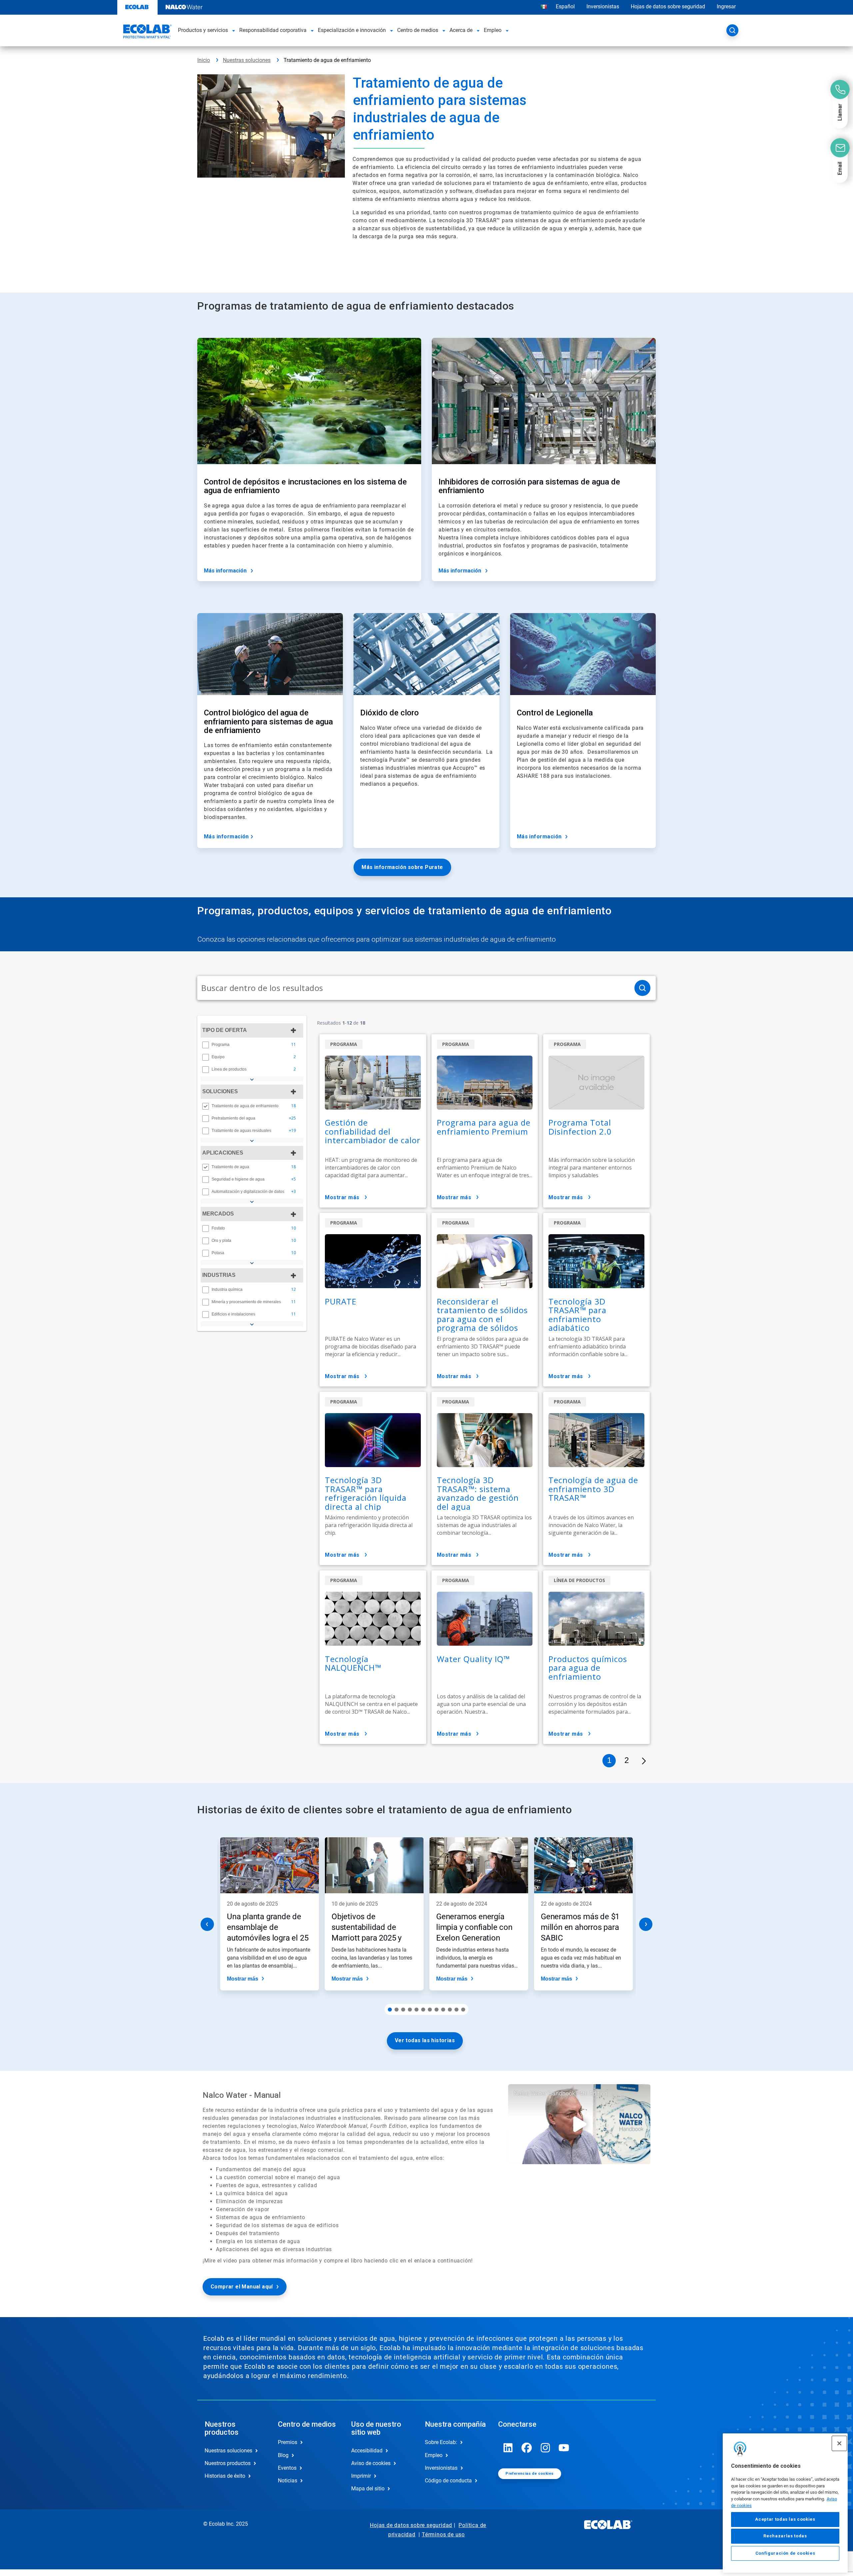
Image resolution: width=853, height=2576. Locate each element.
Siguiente (646, 1924)
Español (565, 6)
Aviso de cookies (371, 2463)
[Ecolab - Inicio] (147, 32)
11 (456, 2010)
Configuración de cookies (785, 2553)
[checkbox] (206, 1045)
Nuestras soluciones (247, 60)
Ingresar (726, 6)
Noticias (288, 2481)
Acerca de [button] (461, 30)
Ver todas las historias (425, 2040)
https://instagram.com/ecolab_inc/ (545, 2448)
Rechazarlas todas (785, 2536)
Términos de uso (443, 2535)
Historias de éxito (225, 2476)
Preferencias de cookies (529, 2474)
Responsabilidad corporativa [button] (273, 30)
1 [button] (609, 1760)
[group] (252, 1045)
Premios (288, 2442)
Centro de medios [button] (418, 30)
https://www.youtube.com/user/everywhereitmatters (564, 2448)
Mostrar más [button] (342, 1197)
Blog (283, 2455)
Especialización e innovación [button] (352, 30)
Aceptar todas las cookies (785, 2520)
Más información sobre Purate (402, 867)
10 (450, 2010)
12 (463, 2010)
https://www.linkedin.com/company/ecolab (508, 2448)
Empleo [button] (493, 30)
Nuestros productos (228, 2463)
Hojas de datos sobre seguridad (668, 6)
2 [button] (627, 1760)
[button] (234, 30)
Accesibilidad (367, 2451)
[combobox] (413, 988)
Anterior (207, 1924)
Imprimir (361, 2476)
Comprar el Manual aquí (242, 2287)
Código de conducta (448, 2481)
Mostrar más (243, 1979)
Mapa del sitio (368, 2489)
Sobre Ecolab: (441, 2442)
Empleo (434, 2455)
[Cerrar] (839, 2443)
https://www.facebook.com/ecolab (527, 2448)
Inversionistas (603, 6)
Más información (225, 571)
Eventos (287, 2468)
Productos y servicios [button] (203, 30)
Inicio (204, 60)
